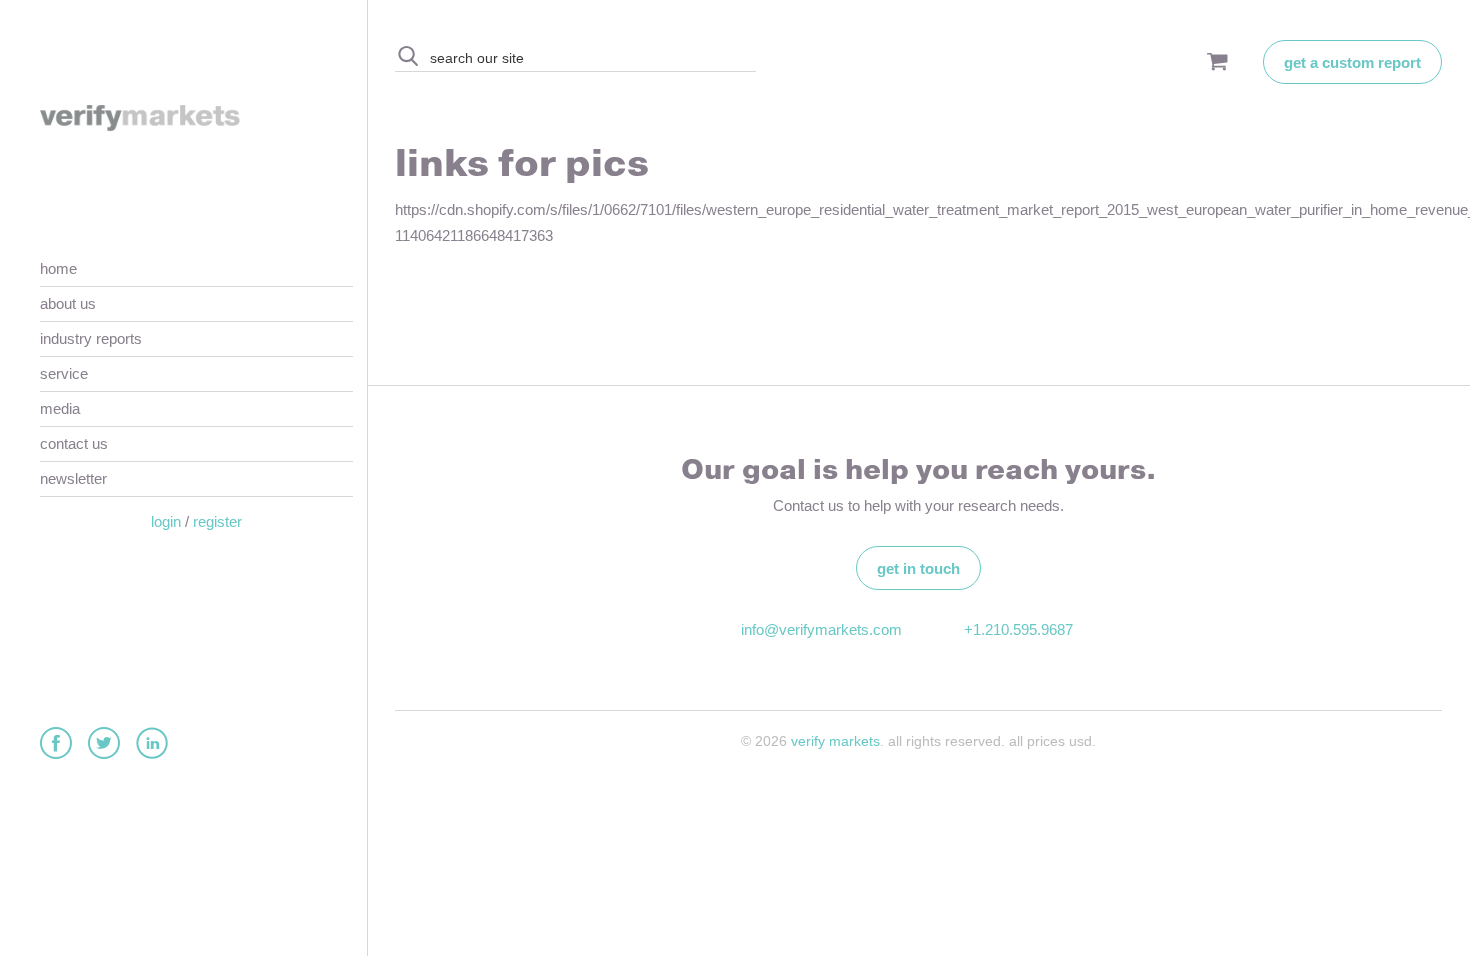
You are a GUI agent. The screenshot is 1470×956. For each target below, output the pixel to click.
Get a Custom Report (1352, 62)
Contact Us (74, 443)
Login (166, 521)
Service (64, 373)
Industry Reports (91, 338)
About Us (68, 303)
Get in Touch (918, 568)
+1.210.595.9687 (1018, 629)
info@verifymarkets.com (819, 629)
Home (58, 268)
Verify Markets (835, 741)
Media (60, 408)
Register (217, 521)
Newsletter (73, 478)
